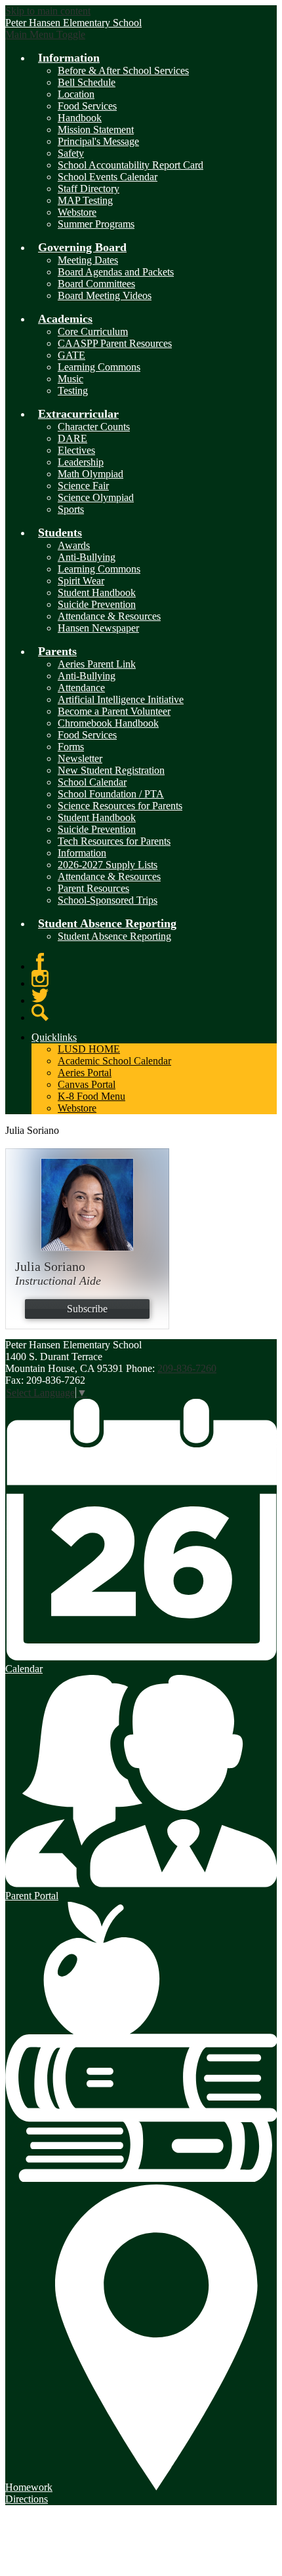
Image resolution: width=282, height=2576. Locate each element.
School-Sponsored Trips (108, 900)
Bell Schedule (87, 82)
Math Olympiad (91, 474)
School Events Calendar (108, 177)
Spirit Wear (81, 581)
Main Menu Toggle (45, 34)
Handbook (80, 118)
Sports (71, 509)
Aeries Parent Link (97, 664)
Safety (71, 153)
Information (82, 853)
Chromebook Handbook (108, 723)
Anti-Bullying (87, 557)
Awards (74, 545)
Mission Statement (96, 130)
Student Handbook (97, 593)
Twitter (40, 996)
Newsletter (80, 758)
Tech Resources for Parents (114, 841)
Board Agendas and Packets (116, 272)
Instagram (40, 978)
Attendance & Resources (109, 616)
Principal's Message (98, 141)
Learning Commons (99, 367)
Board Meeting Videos (105, 295)
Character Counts (94, 427)
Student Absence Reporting (114, 936)
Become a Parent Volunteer (114, 711)
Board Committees (96, 284)
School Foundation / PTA (111, 794)
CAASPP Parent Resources (115, 343)
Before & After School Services (123, 70)
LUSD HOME (89, 1049)
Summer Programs (96, 224)
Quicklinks (54, 1037)
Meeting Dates (88, 260)
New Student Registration (111, 770)
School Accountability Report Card (131, 165)
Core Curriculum (93, 332)
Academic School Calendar (114, 1061)
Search (40, 1013)
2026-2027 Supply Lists (108, 865)
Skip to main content (48, 11)
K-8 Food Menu (91, 1096)
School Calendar (92, 782)
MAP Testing (85, 200)
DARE (72, 438)
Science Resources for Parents (120, 806)
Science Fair (83, 486)
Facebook (40, 961)
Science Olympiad (96, 497)
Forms (71, 747)
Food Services (87, 106)
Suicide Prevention (97, 604)
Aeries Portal (85, 1073)
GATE (71, 355)
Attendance (81, 688)
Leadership (81, 462)
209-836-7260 (187, 1368)
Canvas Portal (87, 1084)
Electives (76, 450)
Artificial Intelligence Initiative (121, 699)
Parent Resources (93, 888)
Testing (73, 391)
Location (76, 94)
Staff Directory (89, 189)
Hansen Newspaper (98, 628)
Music (70, 379)
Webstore (77, 212)
